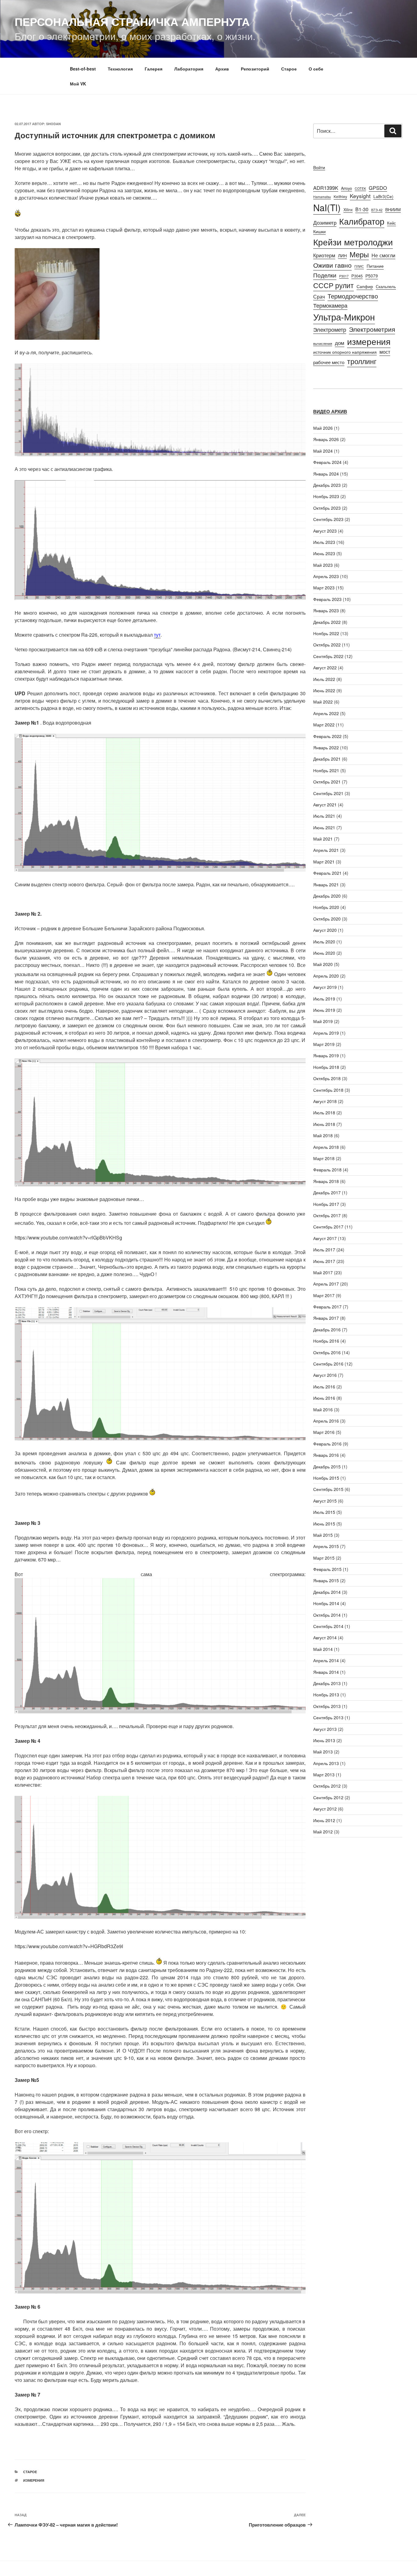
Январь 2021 (326, 885)
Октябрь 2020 (327, 919)
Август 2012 (325, 1809)
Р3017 (344, 276)
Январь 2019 (326, 1055)
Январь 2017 (326, 1318)
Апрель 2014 (326, 1660)
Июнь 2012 (324, 1820)
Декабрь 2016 (327, 1330)
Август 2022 (325, 668)
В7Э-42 (377, 210)
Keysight (360, 196)
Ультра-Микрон (344, 317)
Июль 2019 (324, 999)
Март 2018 (324, 1158)
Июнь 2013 (324, 1740)
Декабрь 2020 (327, 896)
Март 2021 (324, 862)
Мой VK (78, 84)
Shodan (53, 124)
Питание (375, 266)
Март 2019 (324, 1044)
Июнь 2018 (324, 1124)
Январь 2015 (326, 1580)
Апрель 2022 (326, 713)
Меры (359, 254)
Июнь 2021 (324, 827)
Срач (319, 296)
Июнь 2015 (324, 1524)
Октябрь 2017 (327, 1215)
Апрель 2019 (326, 1033)
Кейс (392, 223)
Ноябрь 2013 (326, 1695)
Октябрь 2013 (327, 1706)
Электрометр (330, 329)
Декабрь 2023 (327, 485)
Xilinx (348, 210)
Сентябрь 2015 (328, 1489)
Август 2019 (325, 987)
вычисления (323, 344)
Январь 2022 (326, 747)
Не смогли (383, 255)
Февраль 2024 (327, 462)
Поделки (325, 275)
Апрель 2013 (326, 1763)
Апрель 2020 (326, 976)
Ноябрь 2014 (326, 1603)
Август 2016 (325, 1375)
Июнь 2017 (324, 1261)
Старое (289, 69)
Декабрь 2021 (327, 759)
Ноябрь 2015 (326, 1478)
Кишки (319, 231)
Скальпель (386, 286)
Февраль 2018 (327, 1170)
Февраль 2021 (327, 873)
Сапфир (365, 286)
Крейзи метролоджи (353, 242)
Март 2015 (324, 1558)
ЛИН (342, 255)
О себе (316, 69)
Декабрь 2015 (327, 1467)
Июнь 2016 (324, 1398)
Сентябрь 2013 (328, 1717)
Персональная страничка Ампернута (132, 21)
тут (157, 635)
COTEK (360, 188)
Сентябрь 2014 (328, 1626)
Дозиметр (325, 222)
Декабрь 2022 (327, 622)
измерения (34, 2480)
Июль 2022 (324, 679)
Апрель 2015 (326, 1546)
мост (385, 352)
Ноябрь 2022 (326, 633)
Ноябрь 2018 (326, 1067)
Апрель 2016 (326, 1421)
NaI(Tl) (327, 207)
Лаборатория (189, 69)
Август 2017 (325, 1238)
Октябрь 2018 (327, 1078)
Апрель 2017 (326, 1284)
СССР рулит (334, 285)
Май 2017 (323, 1272)
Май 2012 (323, 1832)
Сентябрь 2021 (328, 793)
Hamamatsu (322, 197)
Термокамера (330, 305)
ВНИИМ (393, 209)
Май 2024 (323, 451)
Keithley (340, 196)
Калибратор (362, 221)
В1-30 (362, 209)
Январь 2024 (326, 474)
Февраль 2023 (327, 599)
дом (340, 343)
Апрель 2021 (326, 850)
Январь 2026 (326, 439)
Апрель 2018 (326, 1147)
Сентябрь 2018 (328, 1090)
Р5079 (372, 276)
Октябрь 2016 (327, 1352)
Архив (222, 69)
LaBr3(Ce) (383, 196)
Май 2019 (323, 1021)
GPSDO (378, 188)
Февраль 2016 (327, 1444)
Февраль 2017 (327, 1307)
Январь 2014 (326, 1672)
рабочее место (329, 362)
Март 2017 (324, 1295)
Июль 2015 (324, 1512)
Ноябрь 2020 (326, 907)
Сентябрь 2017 (328, 1227)
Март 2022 (324, 725)
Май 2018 (323, 1135)
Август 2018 (325, 1101)
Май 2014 (323, 1649)
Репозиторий (255, 69)
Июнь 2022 (324, 690)
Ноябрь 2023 (326, 496)
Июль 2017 (324, 1250)
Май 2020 (323, 964)
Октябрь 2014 (327, 1615)
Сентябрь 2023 (328, 519)
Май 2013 (323, 1752)
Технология (120, 69)
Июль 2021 (324, 816)
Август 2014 (325, 1637)
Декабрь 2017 (327, 1192)
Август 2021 (325, 805)
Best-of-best (83, 69)
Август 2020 (325, 930)
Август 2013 (325, 1729)
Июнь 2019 (324, 1010)
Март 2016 (324, 1432)
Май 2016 (323, 1409)
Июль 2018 (324, 1113)
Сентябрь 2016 (328, 1364)
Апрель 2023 (326, 576)
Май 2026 (323, 428)
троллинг (362, 361)
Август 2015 (325, 1501)
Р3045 (357, 276)
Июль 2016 (324, 1387)
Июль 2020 (324, 942)
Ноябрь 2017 (326, 1204)
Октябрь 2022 (327, 645)
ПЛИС (359, 266)
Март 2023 (324, 588)
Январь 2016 (326, 1455)
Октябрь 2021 (327, 782)
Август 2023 (325, 531)
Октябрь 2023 (327, 508)
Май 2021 (323, 839)
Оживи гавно (332, 265)
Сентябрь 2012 (328, 1797)
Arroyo (346, 188)
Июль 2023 (324, 542)
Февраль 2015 (327, 1569)
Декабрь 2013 (327, 1683)
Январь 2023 (326, 610)
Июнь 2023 (324, 553)
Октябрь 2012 (327, 1786)
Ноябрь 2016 (326, 1341)
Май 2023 (323, 565)
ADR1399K (326, 188)
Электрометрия (372, 329)
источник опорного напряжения (345, 352)
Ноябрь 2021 (326, 770)
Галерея (154, 69)
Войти (319, 167)
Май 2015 (323, 1535)
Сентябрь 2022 (328, 656)
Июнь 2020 (324, 953)
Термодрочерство (353, 296)
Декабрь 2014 (327, 1592)
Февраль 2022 (327, 736)
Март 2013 (324, 1775)
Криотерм (324, 255)
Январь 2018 (326, 1181)
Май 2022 (323, 702)
